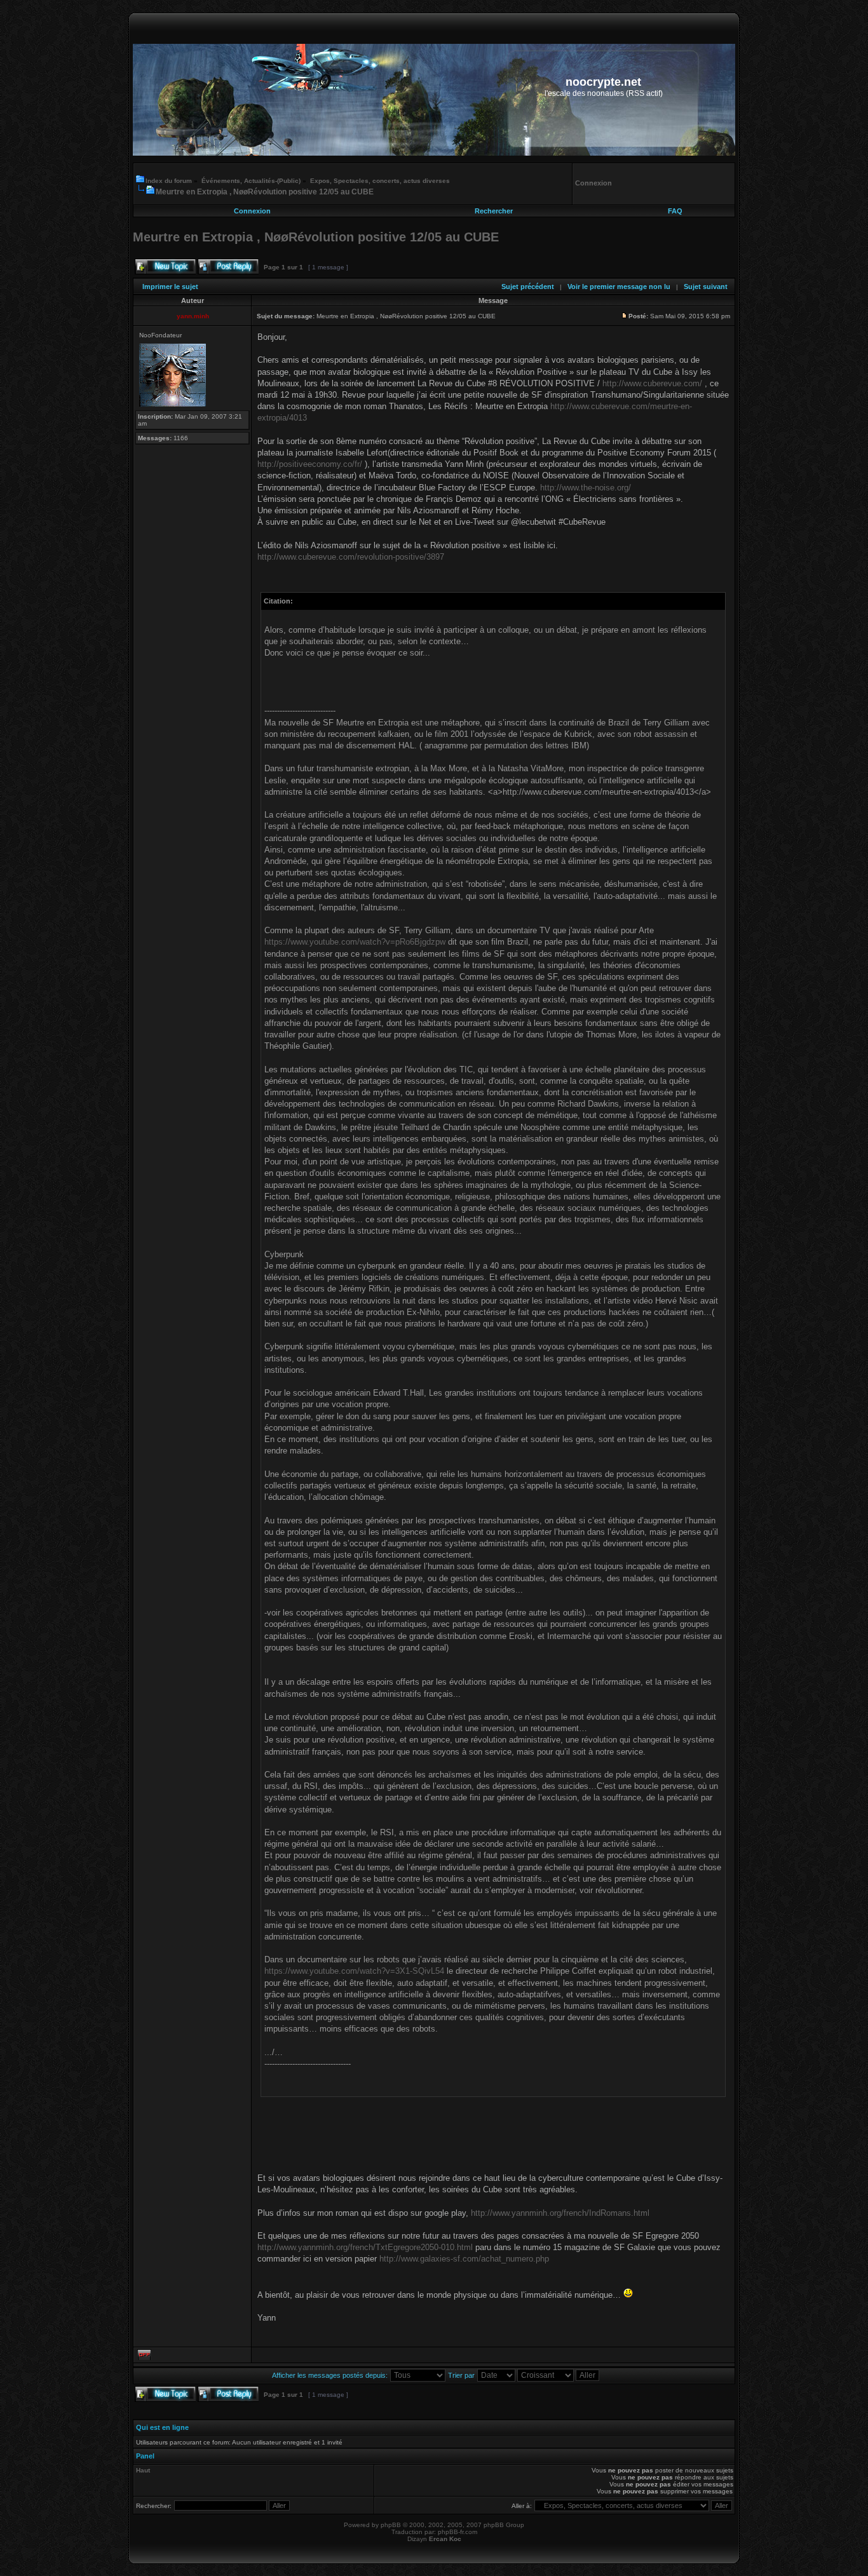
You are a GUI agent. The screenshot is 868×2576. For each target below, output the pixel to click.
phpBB (391, 2525)
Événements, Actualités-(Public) (251, 181)
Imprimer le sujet (170, 287)
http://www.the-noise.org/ (586, 488)
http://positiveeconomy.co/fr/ (310, 464)
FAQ (675, 211)
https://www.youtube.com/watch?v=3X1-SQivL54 (354, 1971)
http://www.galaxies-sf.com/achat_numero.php (464, 2259)
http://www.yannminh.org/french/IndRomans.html (560, 2213)
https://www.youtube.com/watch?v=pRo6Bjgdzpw (355, 942)
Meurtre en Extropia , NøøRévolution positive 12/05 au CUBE (265, 192)
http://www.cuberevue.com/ (652, 383)
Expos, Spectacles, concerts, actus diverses (380, 181)
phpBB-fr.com (458, 2532)
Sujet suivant (706, 287)
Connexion (252, 211)
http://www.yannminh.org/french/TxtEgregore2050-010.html (365, 2247)
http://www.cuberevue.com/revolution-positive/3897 (351, 557)
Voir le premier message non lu (619, 287)
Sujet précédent (528, 287)
